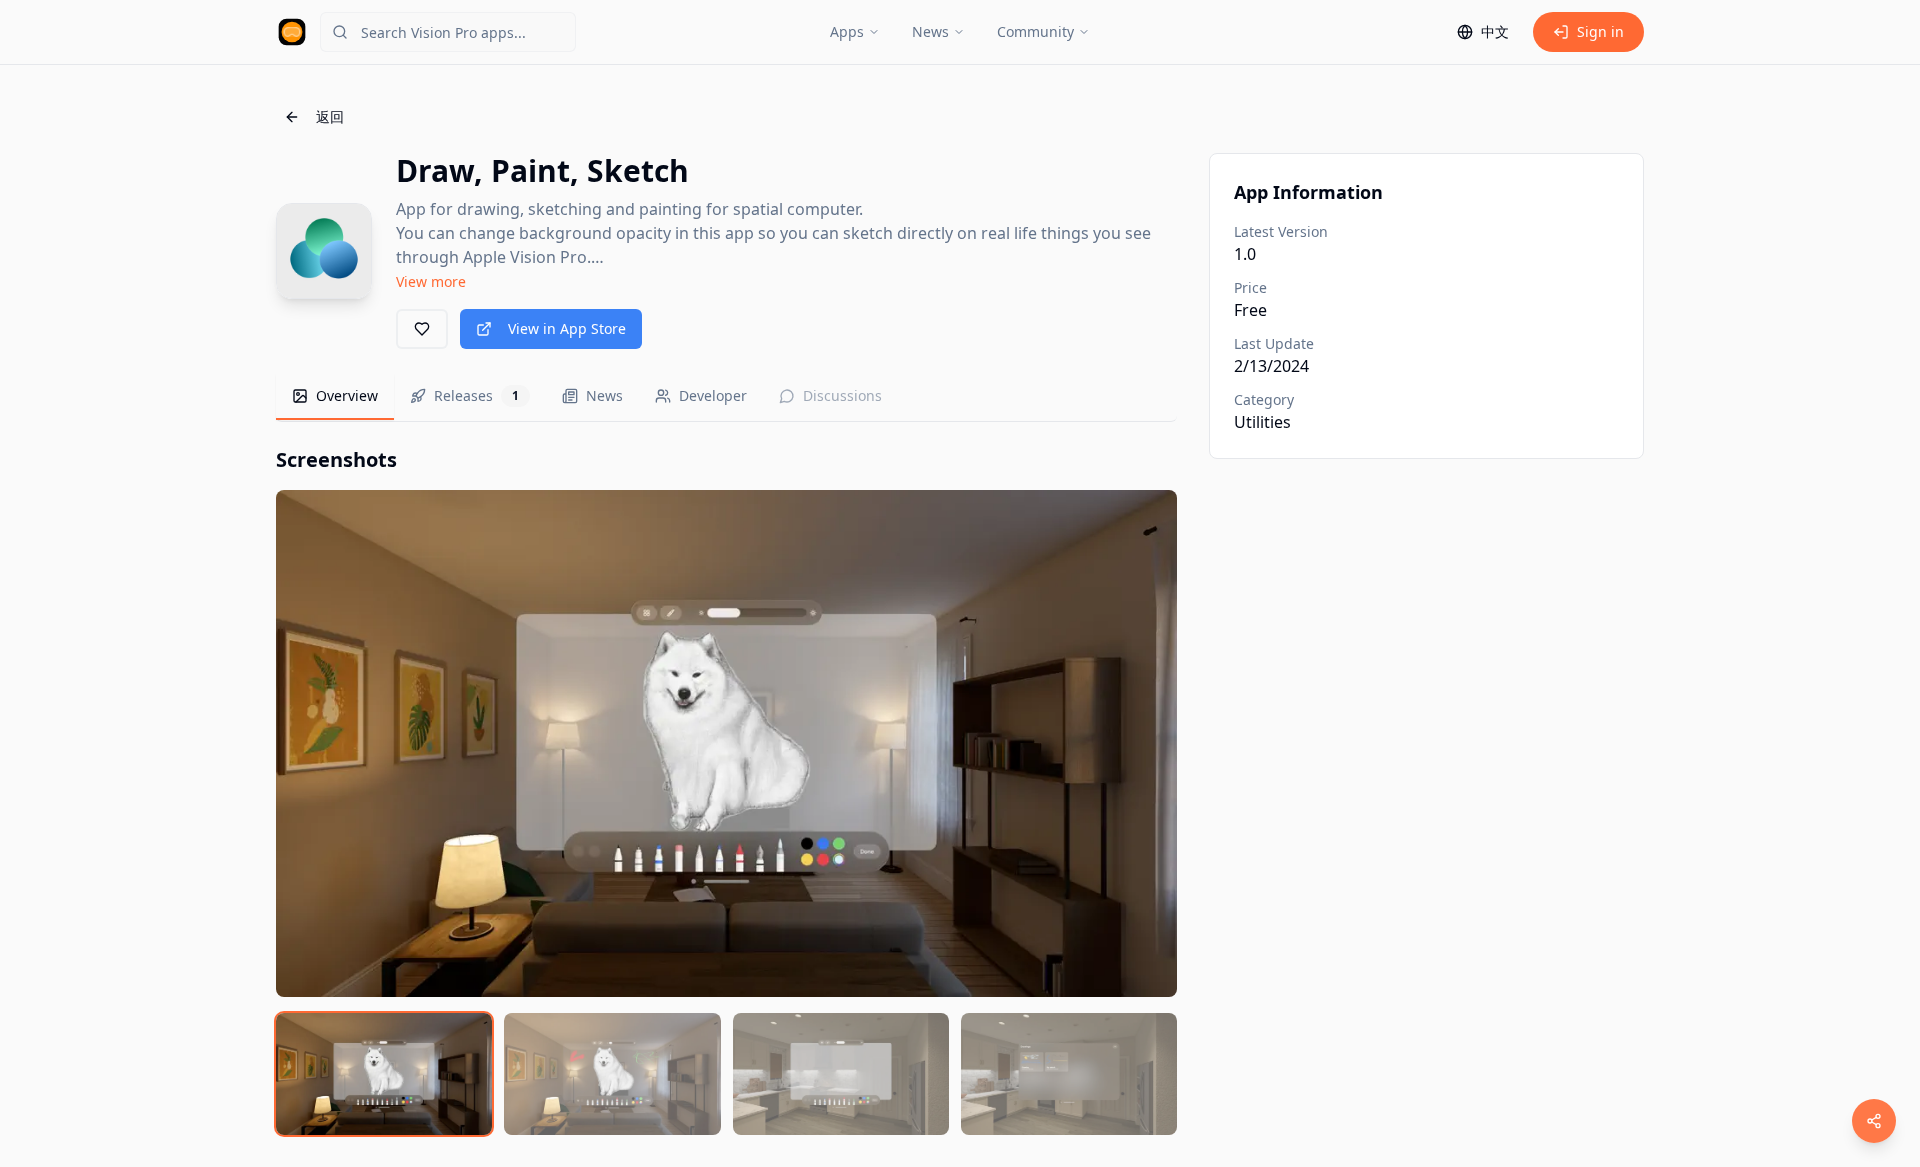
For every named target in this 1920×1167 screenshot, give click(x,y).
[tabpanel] (726, 790)
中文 (1495, 31)
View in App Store (567, 328)
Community (1035, 31)
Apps (847, 31)
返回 (330, 116)
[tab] (335, 397)
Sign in (1600, 31)
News (930, 31)
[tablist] (726, 397)
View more (431, 281)
